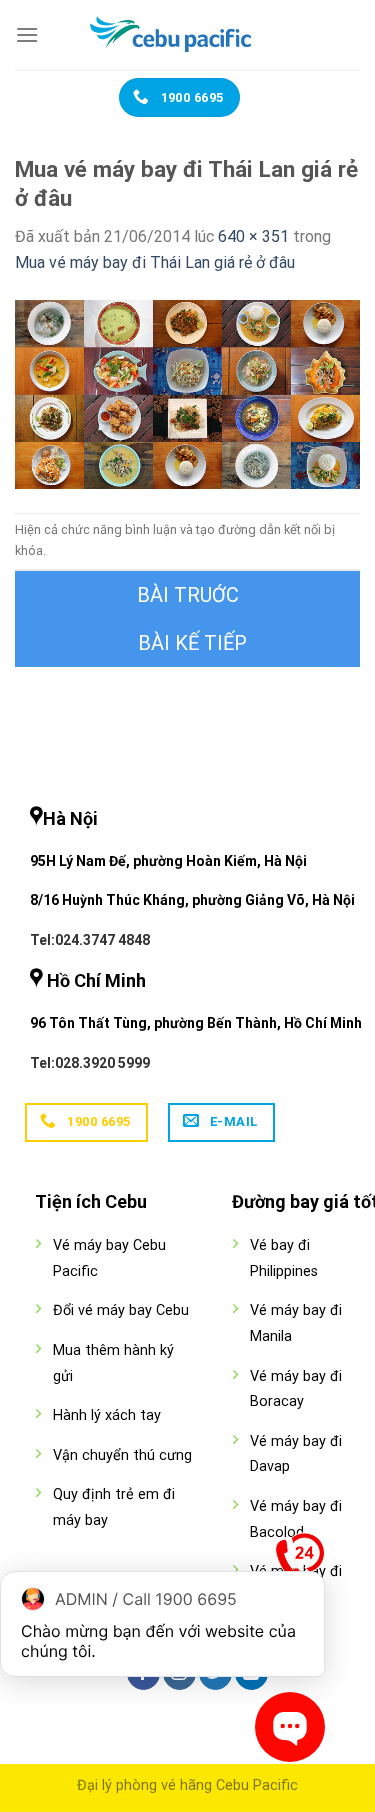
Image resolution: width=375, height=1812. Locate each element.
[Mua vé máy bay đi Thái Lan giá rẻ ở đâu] (187, 392)
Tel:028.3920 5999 (90, 1063)
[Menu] (27, 34)
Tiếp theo (187, 643)
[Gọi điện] (300, 1562)
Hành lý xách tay (107, 1415)
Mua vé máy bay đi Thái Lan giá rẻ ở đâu (155, 262)
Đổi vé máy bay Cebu (121, 1310)
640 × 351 (253, 236)
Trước (187, 595)
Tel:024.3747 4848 (90, 940)
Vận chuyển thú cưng (122, 1455)
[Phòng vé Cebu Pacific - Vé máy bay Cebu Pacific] (188, 35)
